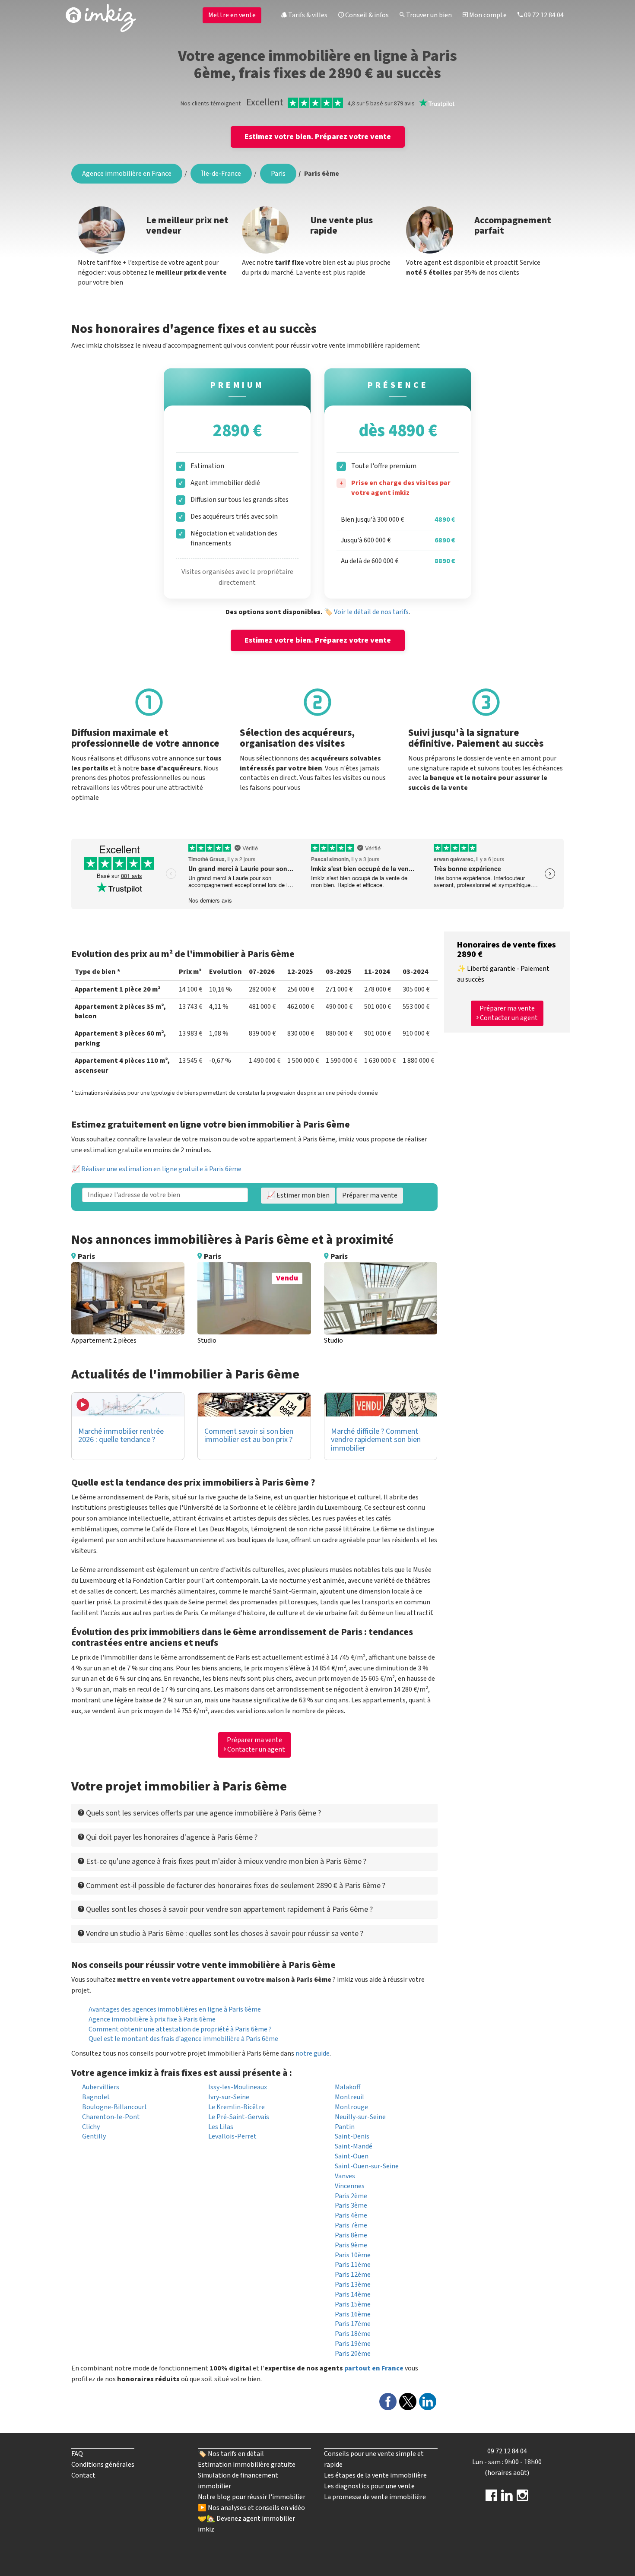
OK (286, 149)
